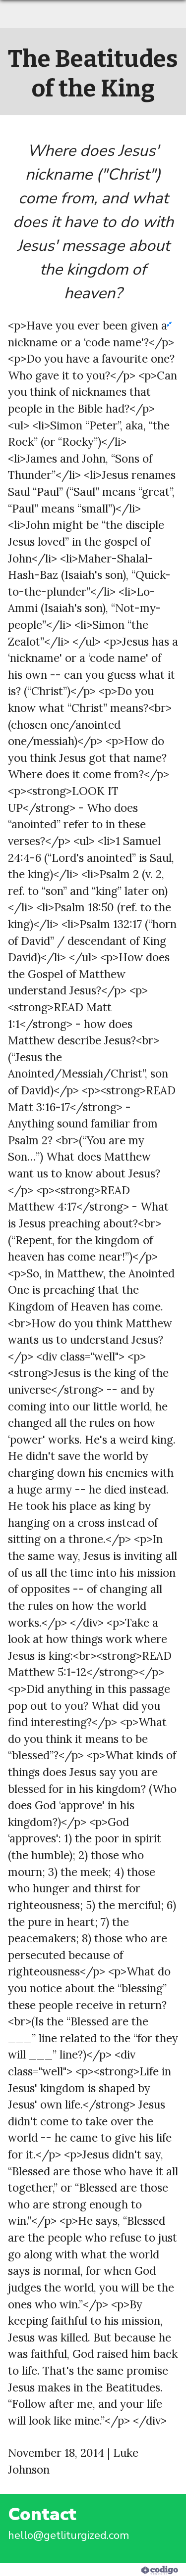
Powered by (114, 2570)
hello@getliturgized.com (69, 2535)
